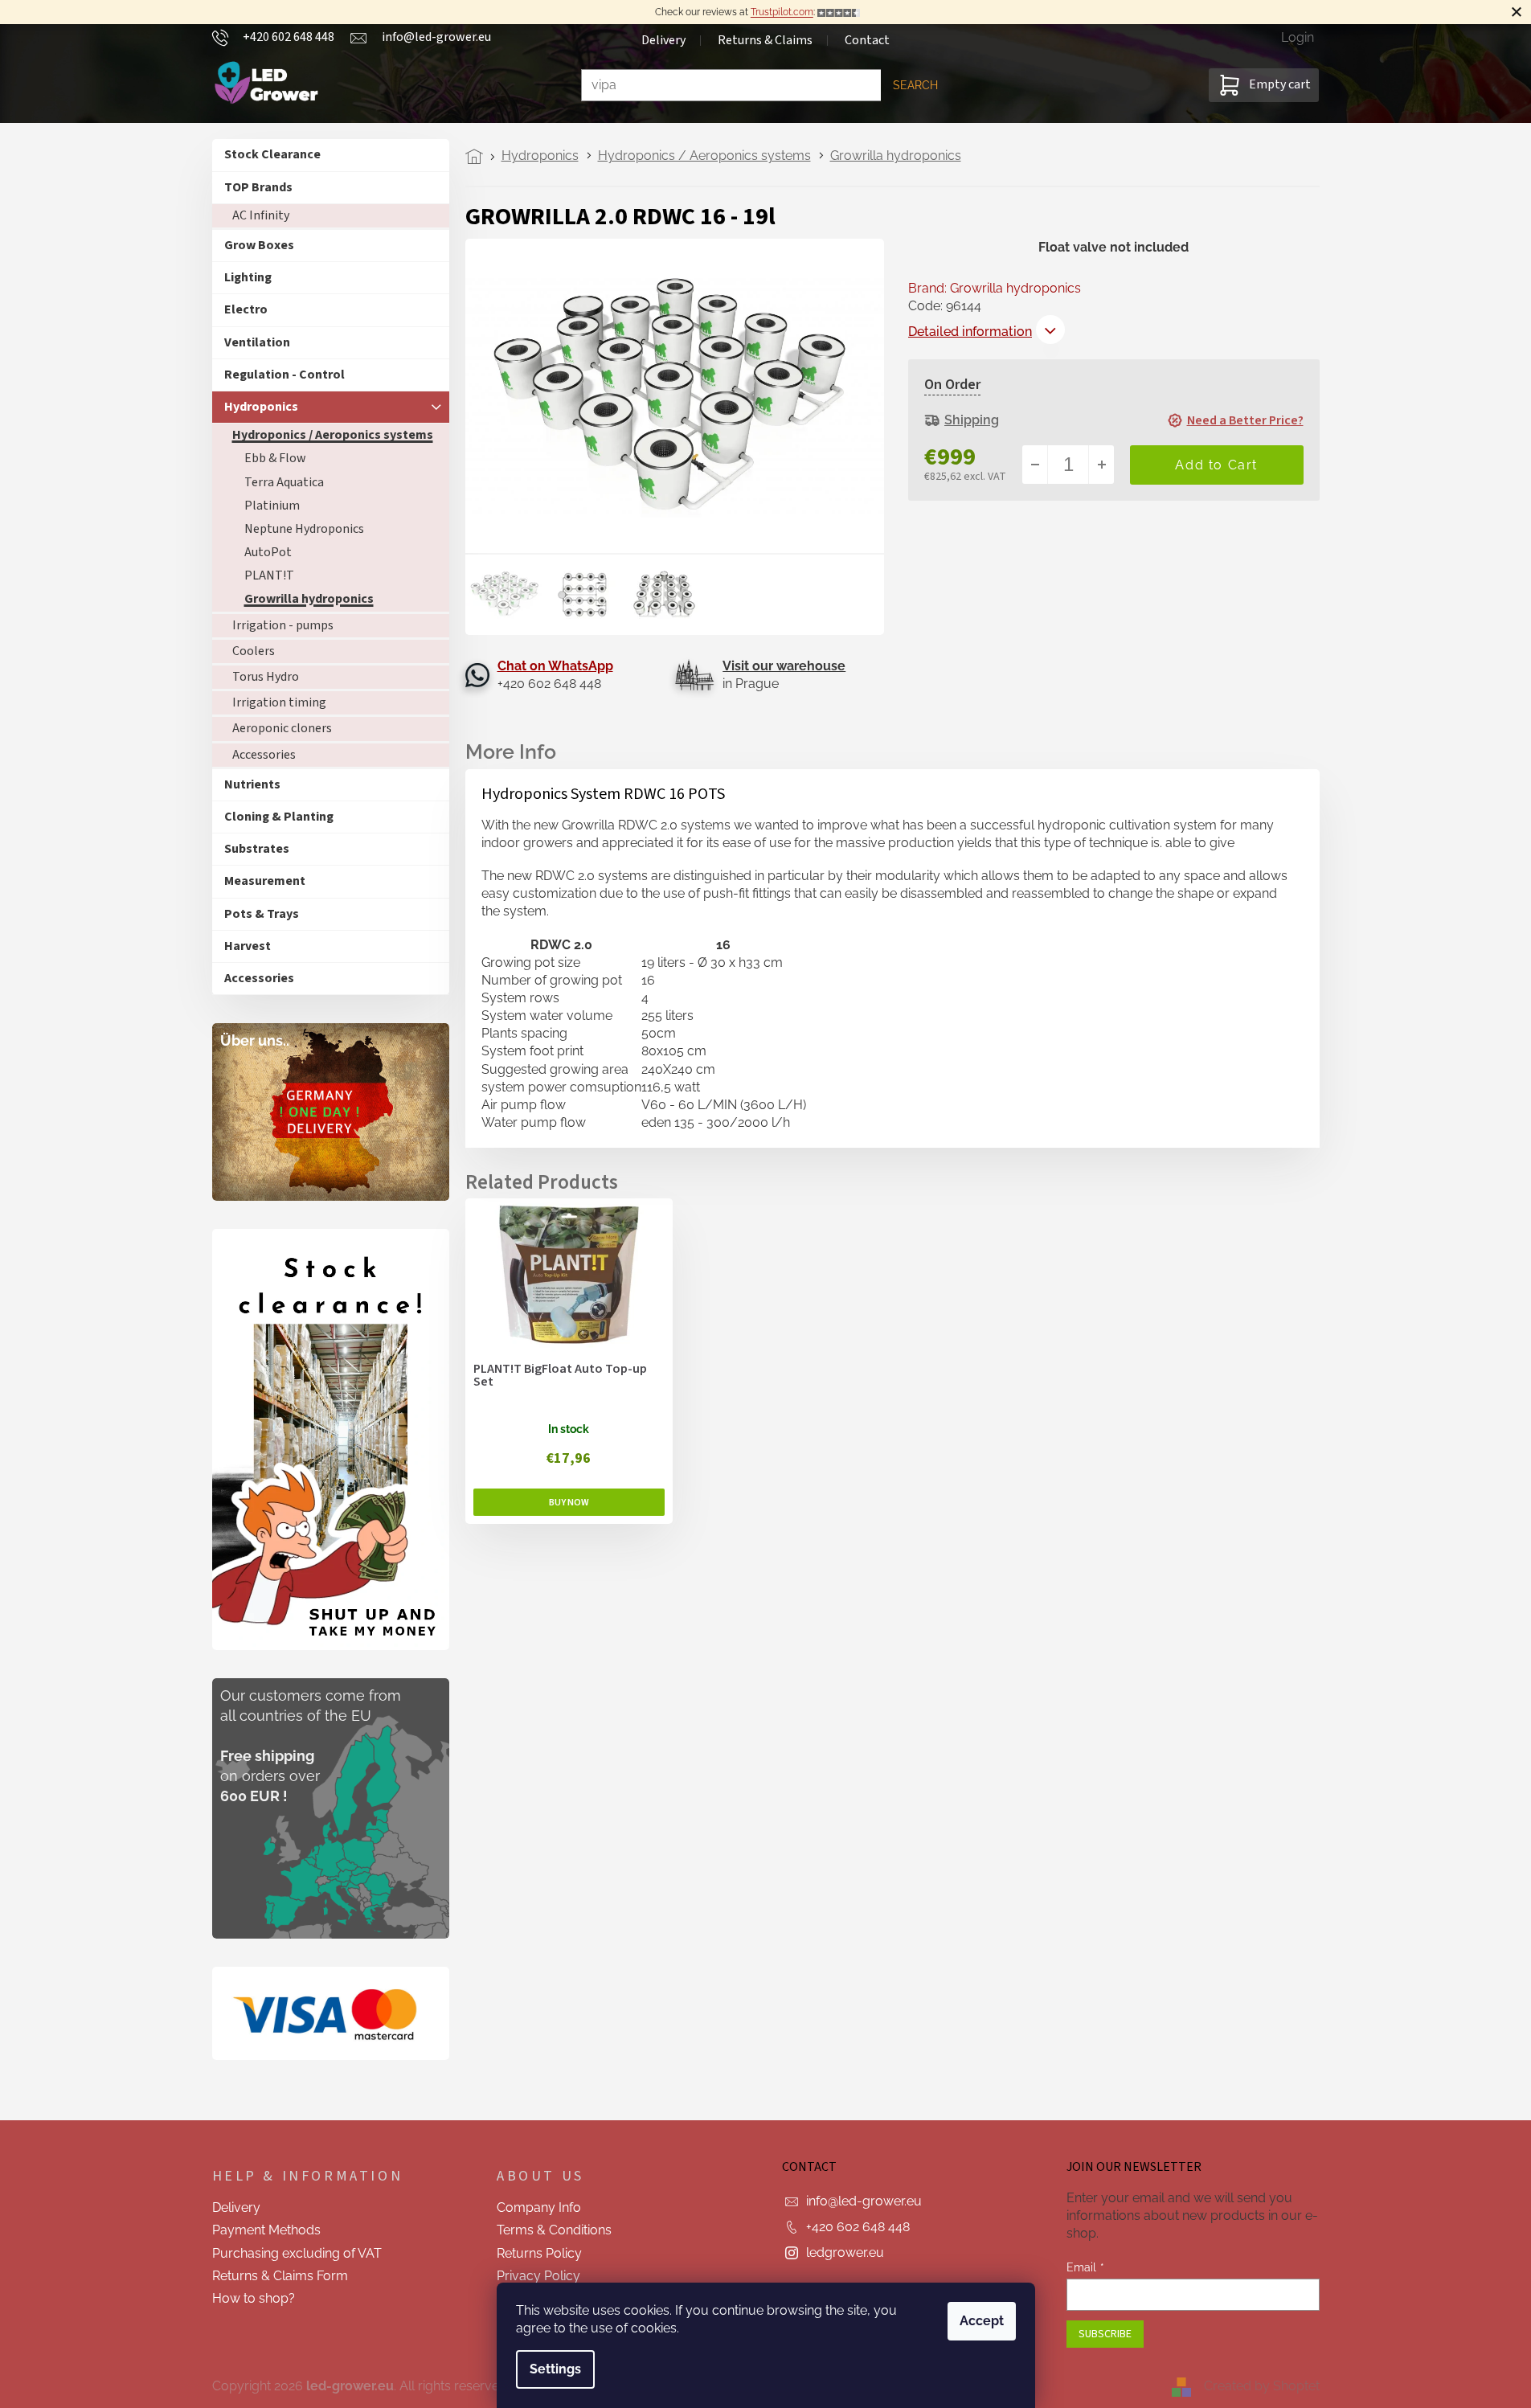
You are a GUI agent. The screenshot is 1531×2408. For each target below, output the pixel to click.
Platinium (272, 506)
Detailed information (970, 332)
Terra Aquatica (284, 482)
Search (915, 85)
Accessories (264, 755)
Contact (867, 40)
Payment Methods (266, 2230)
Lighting (248, 277)
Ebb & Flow (275, 458)
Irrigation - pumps (283, 625)
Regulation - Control (285, 375)
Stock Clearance (272, 154)
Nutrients (252, 784)
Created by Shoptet (1262, 2386)
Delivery (663, 40)
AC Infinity (261, 215)
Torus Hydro (266, 677)
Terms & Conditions (554, 2230)
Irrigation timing (279, 702)
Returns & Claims (765, 40)
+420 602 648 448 (858, 2227)
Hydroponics (261, 407)
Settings (555, 2369)
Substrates (257, 849)
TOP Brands (258, 187)
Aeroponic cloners (282, 728)
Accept (982, 2321)
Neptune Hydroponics (304, 529)
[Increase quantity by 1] (1101, 465)
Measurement (265, 881)
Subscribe (1105, 2334)
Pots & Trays (262, 914)
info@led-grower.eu (864, 2201)
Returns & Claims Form (280, 2276)
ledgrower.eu (845, 2252)
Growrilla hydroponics (309, 599)
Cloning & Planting (279, 817)
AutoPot (268, 552)
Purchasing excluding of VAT (297, 2253)
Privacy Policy (538, 2276)
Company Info (539, 2207)
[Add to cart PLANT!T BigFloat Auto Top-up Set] (569, 1502)
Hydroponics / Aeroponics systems (333, 435)
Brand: (995, 288)
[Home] (479, 157)
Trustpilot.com (782, 12)
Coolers (254, 651)
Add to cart (1217, 465)
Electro (246, 309)
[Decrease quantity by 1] (1035, 465)
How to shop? (254, 2298)
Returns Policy (539, 2253)
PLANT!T (269, 575)
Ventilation (257, 342)
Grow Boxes (259, 245)
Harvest (248, 946)
